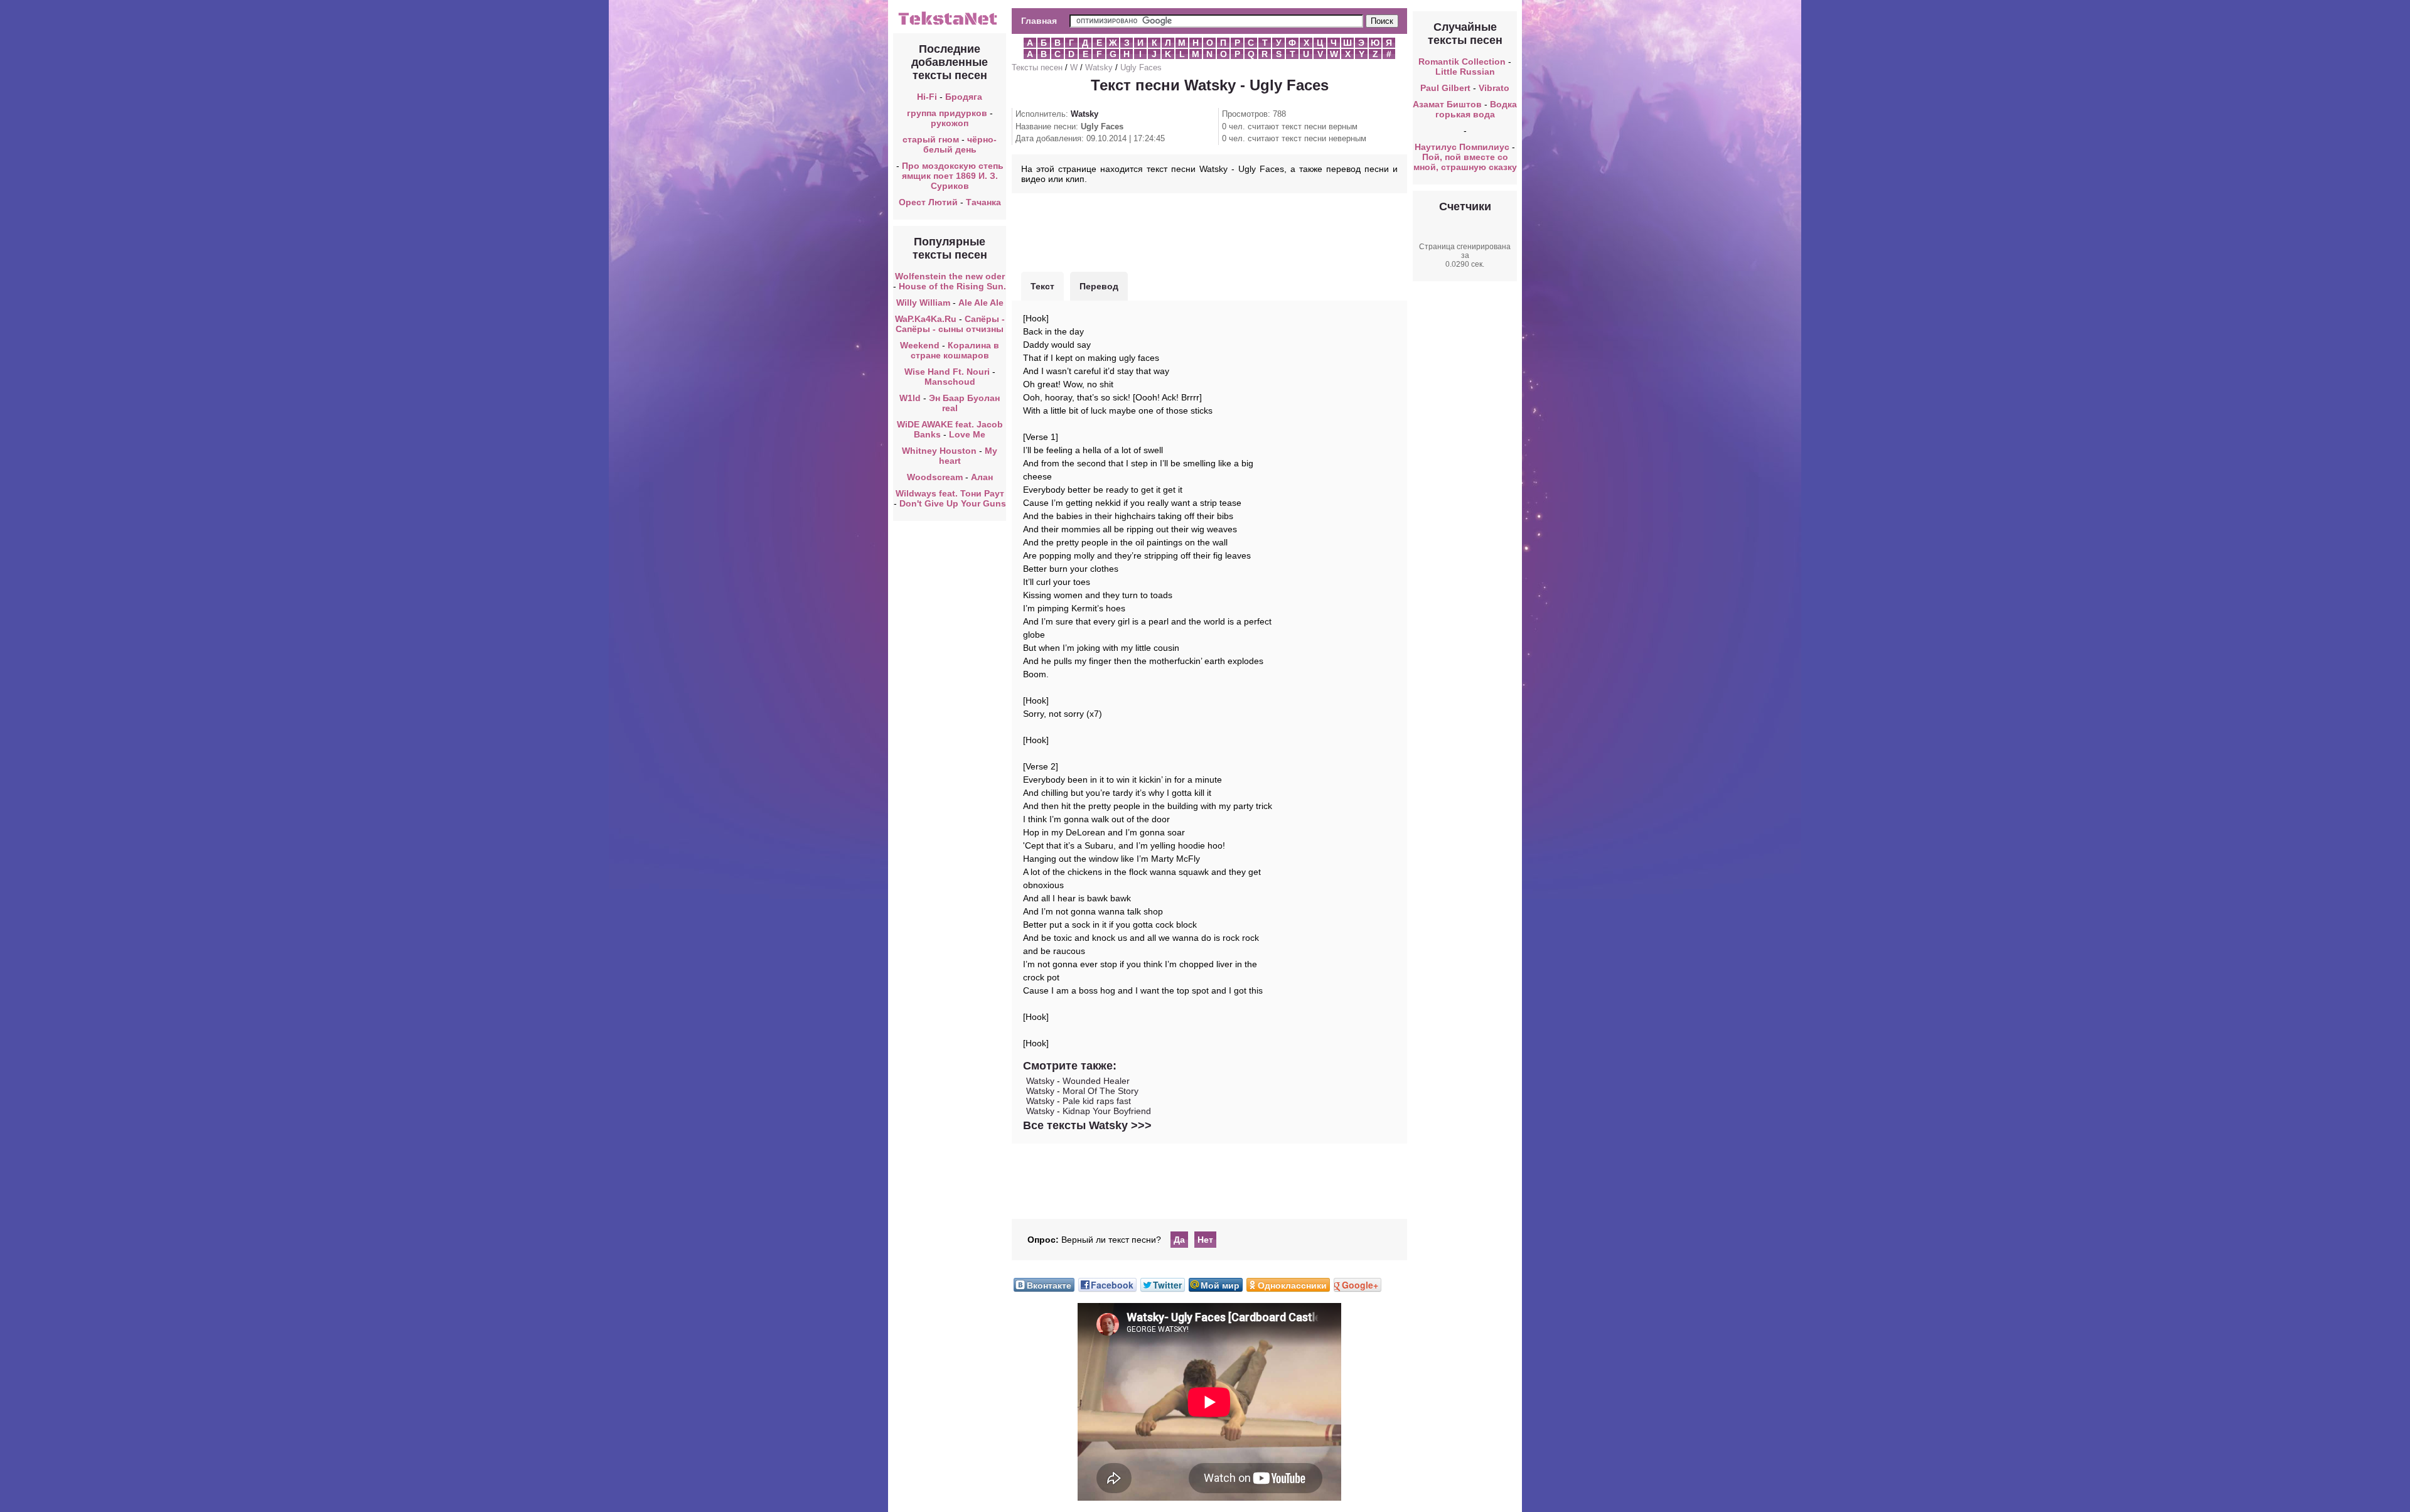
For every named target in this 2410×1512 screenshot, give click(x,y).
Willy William (923, 303)
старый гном (931, 139)
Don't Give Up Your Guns (953, 503)
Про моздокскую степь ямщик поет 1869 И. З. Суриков (953, 176)
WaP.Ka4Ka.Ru (926, 319)
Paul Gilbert (1445, 88)
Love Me (967, 434)
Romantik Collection (1462, 62)
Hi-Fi (927, 97)
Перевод (1099, 286)
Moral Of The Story (1101, 1091)
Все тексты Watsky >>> (1087, 1125)
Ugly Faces (1141, 67)
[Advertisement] (1209, 231)
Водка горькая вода (1476, 109)
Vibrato (1494, 88)
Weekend (920, 345)
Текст (1042, 286)
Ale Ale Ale (981, 303)
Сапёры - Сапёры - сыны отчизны (950, 324)
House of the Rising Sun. (952, 286)
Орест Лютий (928, 202)
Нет (1205, 1240)
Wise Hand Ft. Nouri (947, 372)
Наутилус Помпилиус (1462, 147)
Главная (1039, 21)
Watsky (1099, 67)
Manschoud (950, 382)
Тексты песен (1037, 67)
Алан (982, 477)
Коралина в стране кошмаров (955, 350)
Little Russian (1465, 72)
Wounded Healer (1096, 1081)
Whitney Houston (939, 451)
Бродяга (964, 97)
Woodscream (935, 477)
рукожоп (950, 123)
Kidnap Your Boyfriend (1107, 1111)
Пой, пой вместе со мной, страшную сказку (1465, 162)
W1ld (910, 398)
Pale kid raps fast (1097, 1101)
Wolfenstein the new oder (950, 276)
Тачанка (983, 202)
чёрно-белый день (960, 144)
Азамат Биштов (1447, 104)
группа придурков (947, 113)
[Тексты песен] (950, 24)
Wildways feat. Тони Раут (950, 493)
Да (1179, 1240)
